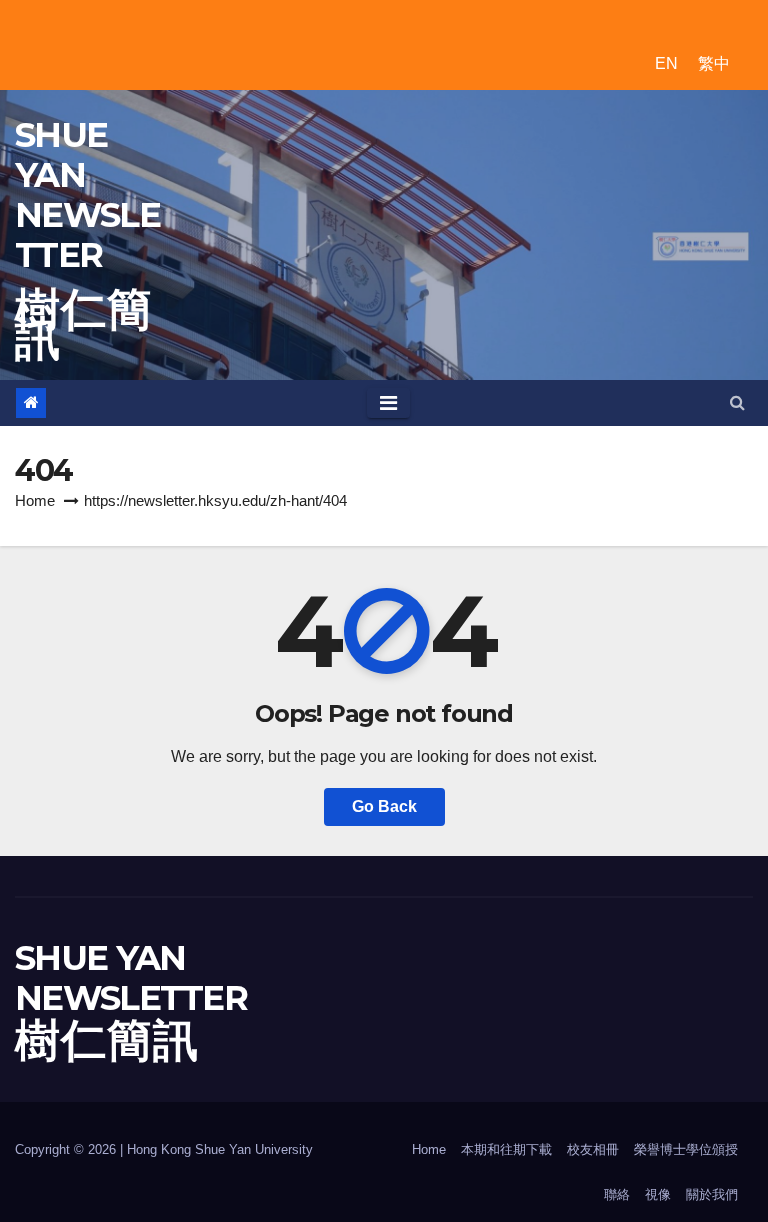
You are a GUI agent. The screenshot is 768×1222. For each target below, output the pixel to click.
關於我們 (712, 1194)
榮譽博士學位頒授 (686, 1149)
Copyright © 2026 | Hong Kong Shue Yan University (164, 1149)
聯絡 (617, 1194)
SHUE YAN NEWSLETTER (87, 195)
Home (35, 500)
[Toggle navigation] (388, 403)
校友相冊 (593, 1149)
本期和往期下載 (506, 1149)
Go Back (384, 806)
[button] (737, 402)
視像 (658, 1194)
